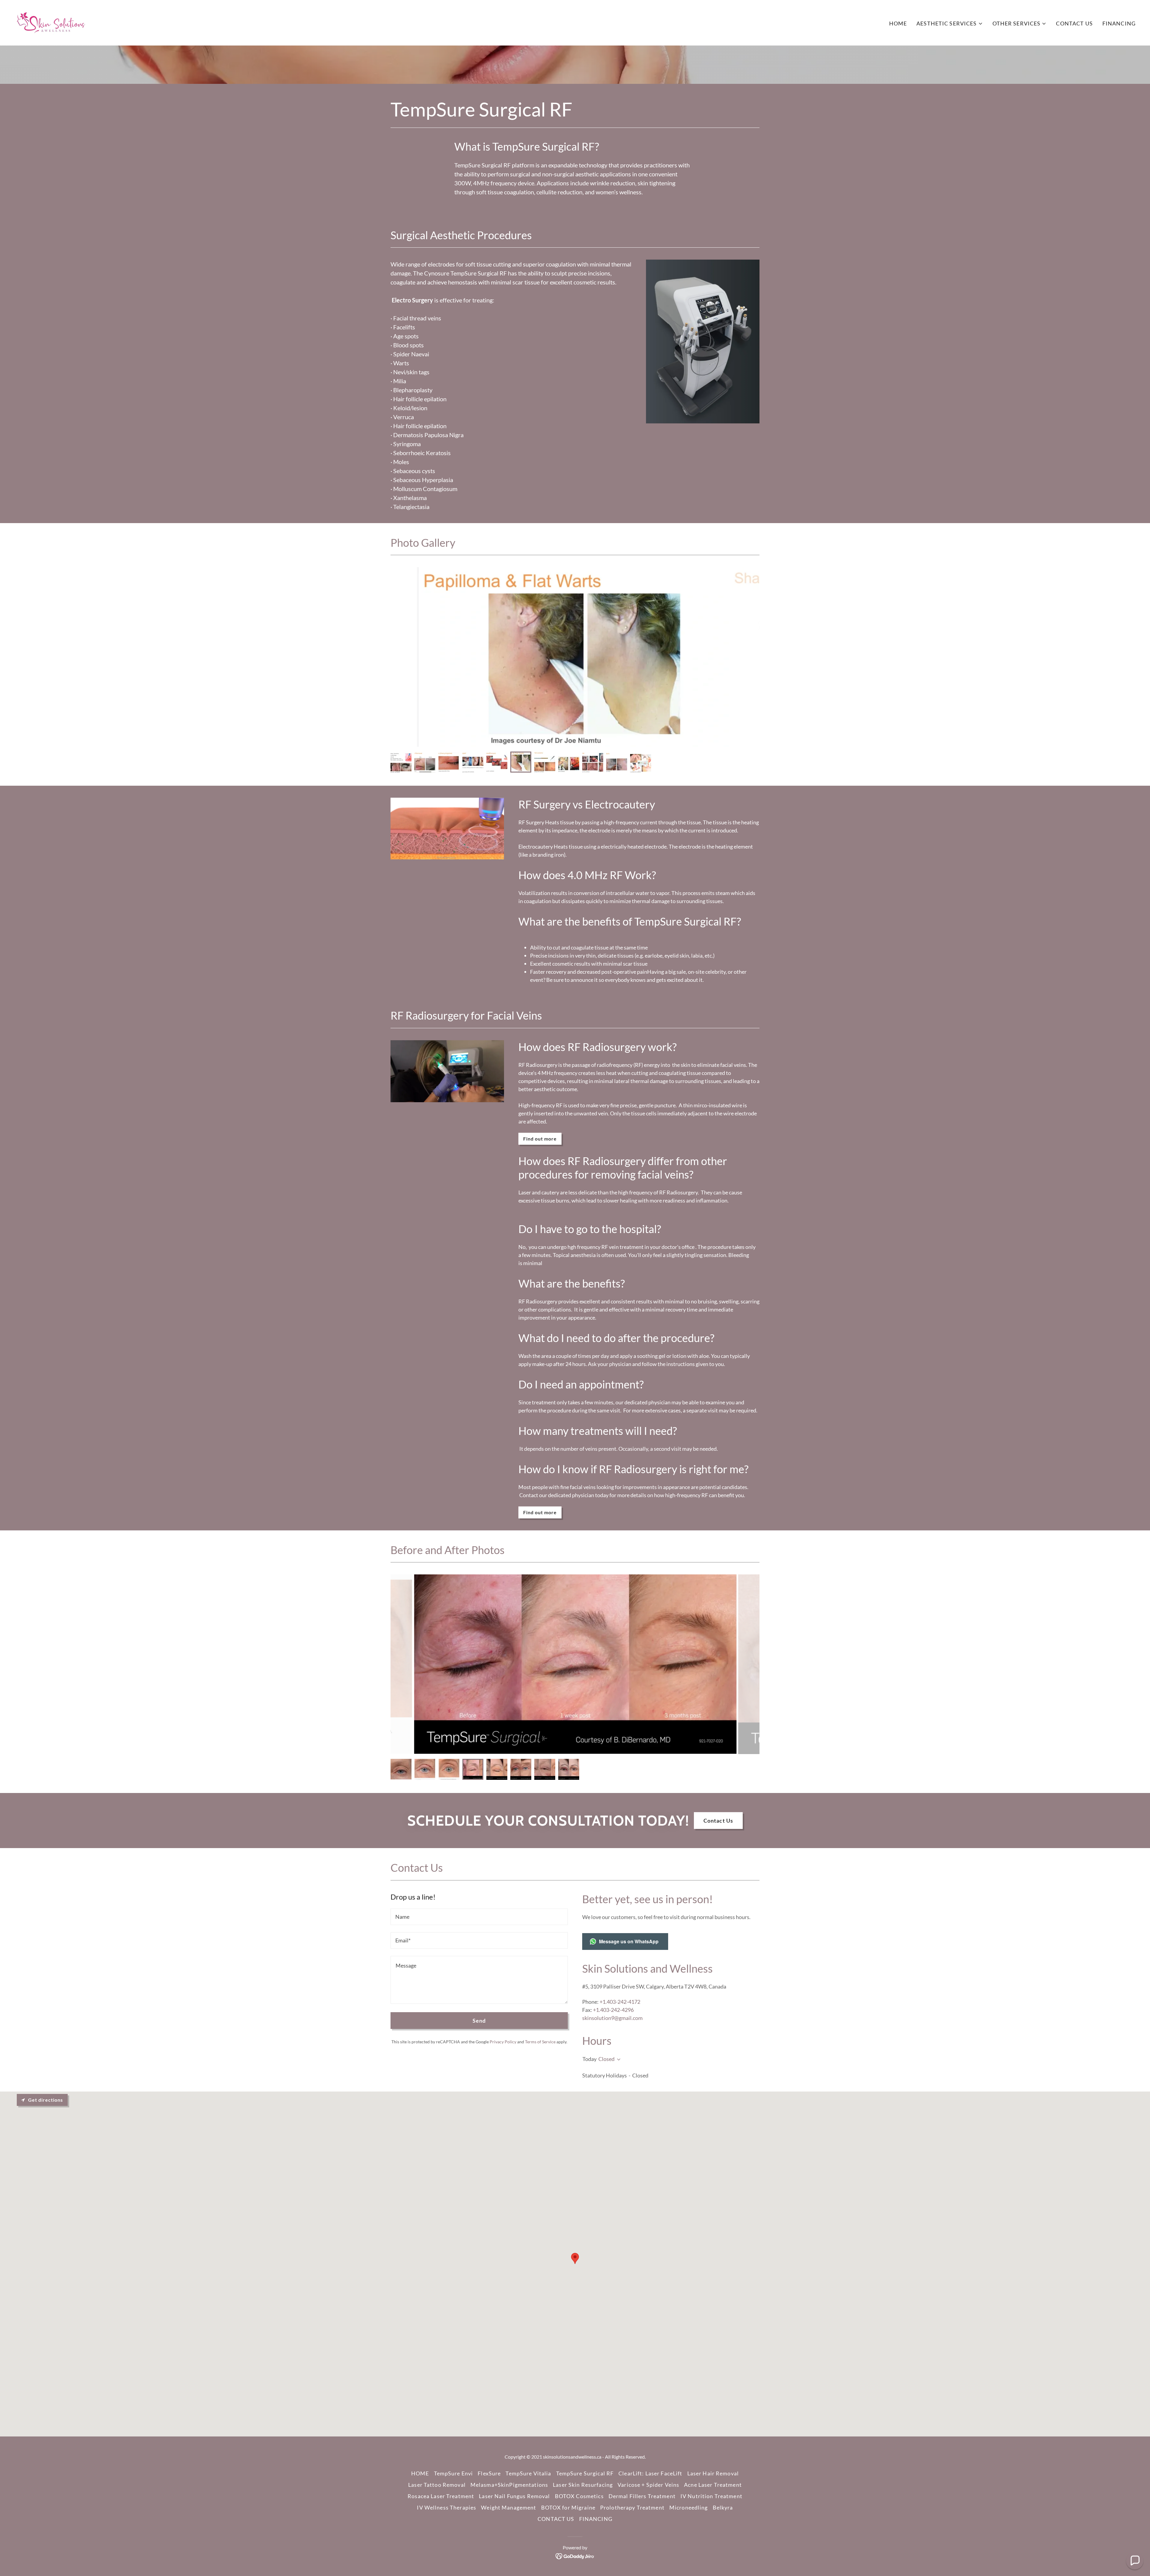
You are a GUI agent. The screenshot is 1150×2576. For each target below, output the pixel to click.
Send (479, 2021)
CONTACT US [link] (1074, 23)
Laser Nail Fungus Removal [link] (514, 2496)
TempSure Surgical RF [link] (585, 2473)
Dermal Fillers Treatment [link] (642, 2496)
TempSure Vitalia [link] (528, 2473)
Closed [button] (606, 2059)
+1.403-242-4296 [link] (613, 2010)
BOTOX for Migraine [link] (568, 2507)
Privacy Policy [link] (503, 2042)
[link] (52, 22)
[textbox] (479, 1917)
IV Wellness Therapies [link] (447, 2507)
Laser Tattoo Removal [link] (437, 2485)
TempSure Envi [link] (454, 2473)
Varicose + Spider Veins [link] (648, 2485)
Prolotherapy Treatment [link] (632, 2507)
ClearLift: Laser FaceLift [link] (650, 2473)
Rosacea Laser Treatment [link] (441, 2496)
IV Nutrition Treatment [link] (711, 2496)
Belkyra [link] (723, 2507)
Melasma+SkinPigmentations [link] (509, 2485)
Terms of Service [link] (540, 2042)
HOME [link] (898, 23)
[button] (949, 24)
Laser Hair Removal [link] (713, 2473)
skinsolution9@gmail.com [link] (612, 2018)
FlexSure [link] (489, 2473)
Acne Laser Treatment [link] (713, 2485)
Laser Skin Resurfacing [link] (583, 2485)
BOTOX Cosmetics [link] (579, 2496)
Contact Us (718, 1821)
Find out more (540, 1139)
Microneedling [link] (689, 2507)
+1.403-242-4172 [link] (620, 2002)
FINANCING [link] (1119, 23)
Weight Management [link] (509, 2507)
